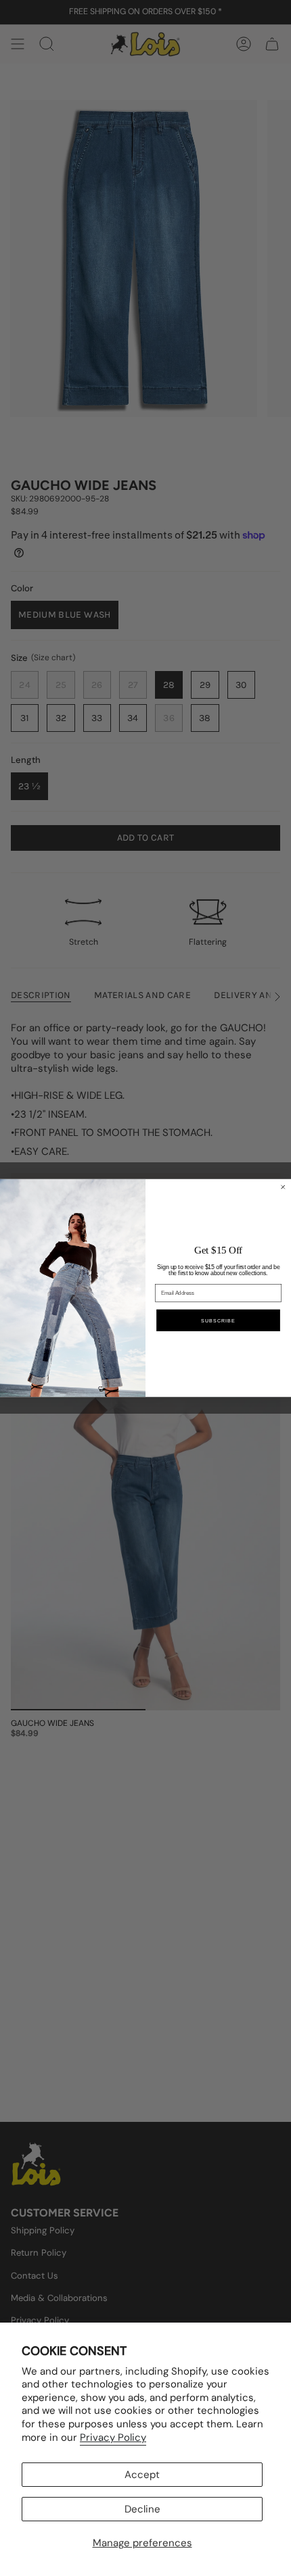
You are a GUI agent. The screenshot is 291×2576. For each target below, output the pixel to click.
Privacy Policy (113, 2437)
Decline (142, 2509)
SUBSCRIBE (218, 1320)
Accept (142, 2475)
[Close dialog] (283, 1187)
